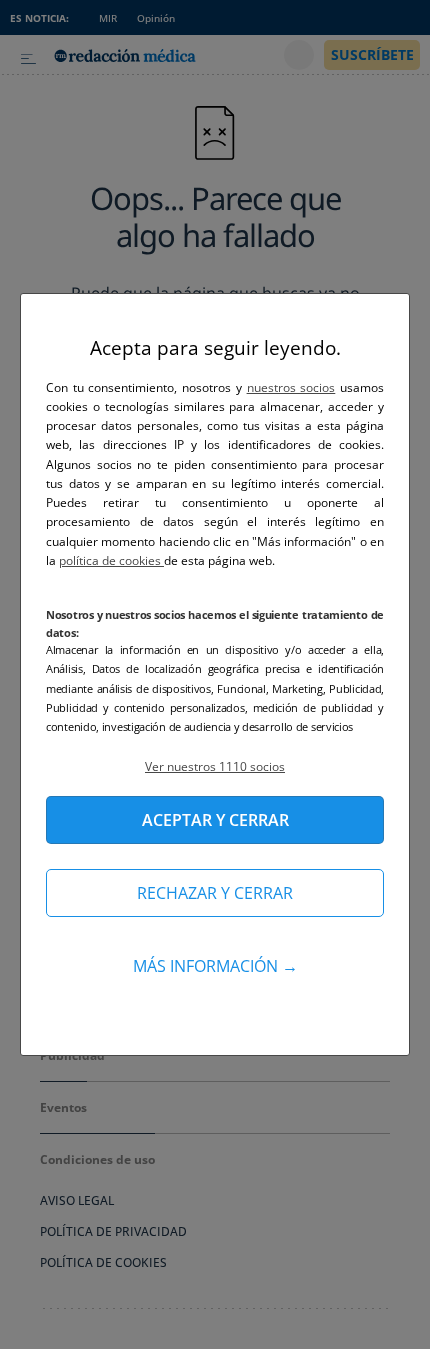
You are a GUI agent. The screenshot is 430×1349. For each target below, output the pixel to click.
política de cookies (111, 560)
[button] (215, 766)
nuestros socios (291, 387)
